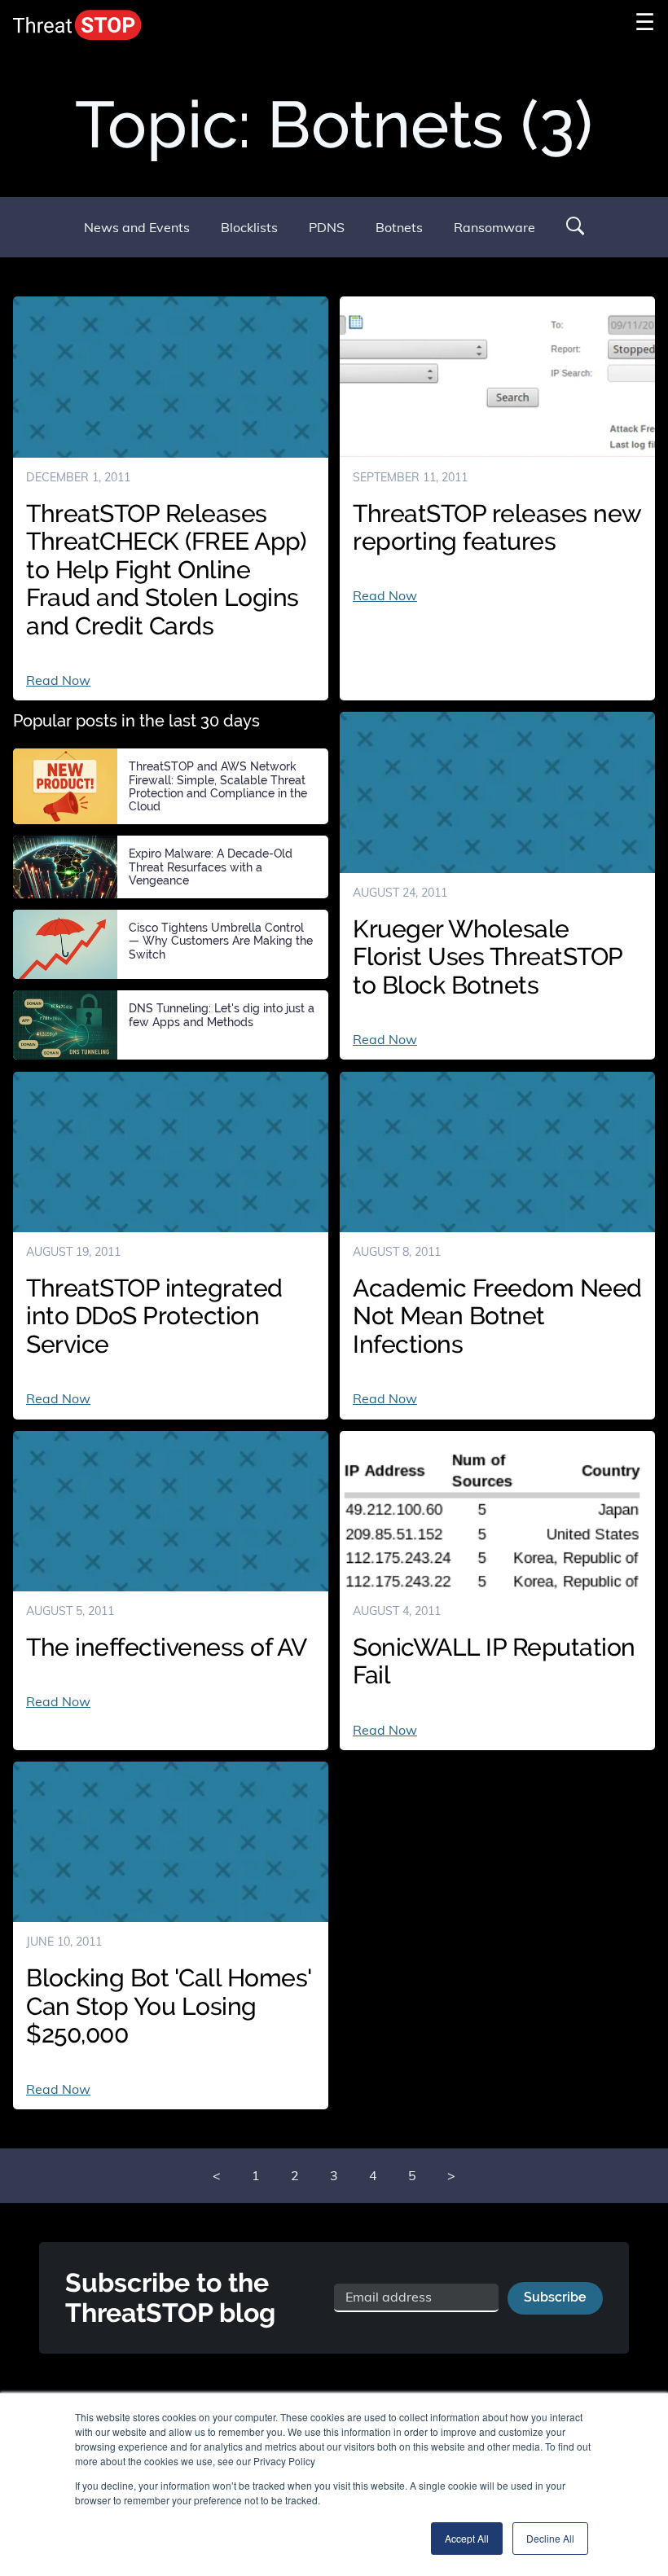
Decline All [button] (550, 2538)
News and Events (137, 227)
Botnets (399, 227)
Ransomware (494, 227)
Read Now (58, 680)
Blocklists (249, 227)
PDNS (327, 227)
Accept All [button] (467, 2538)
